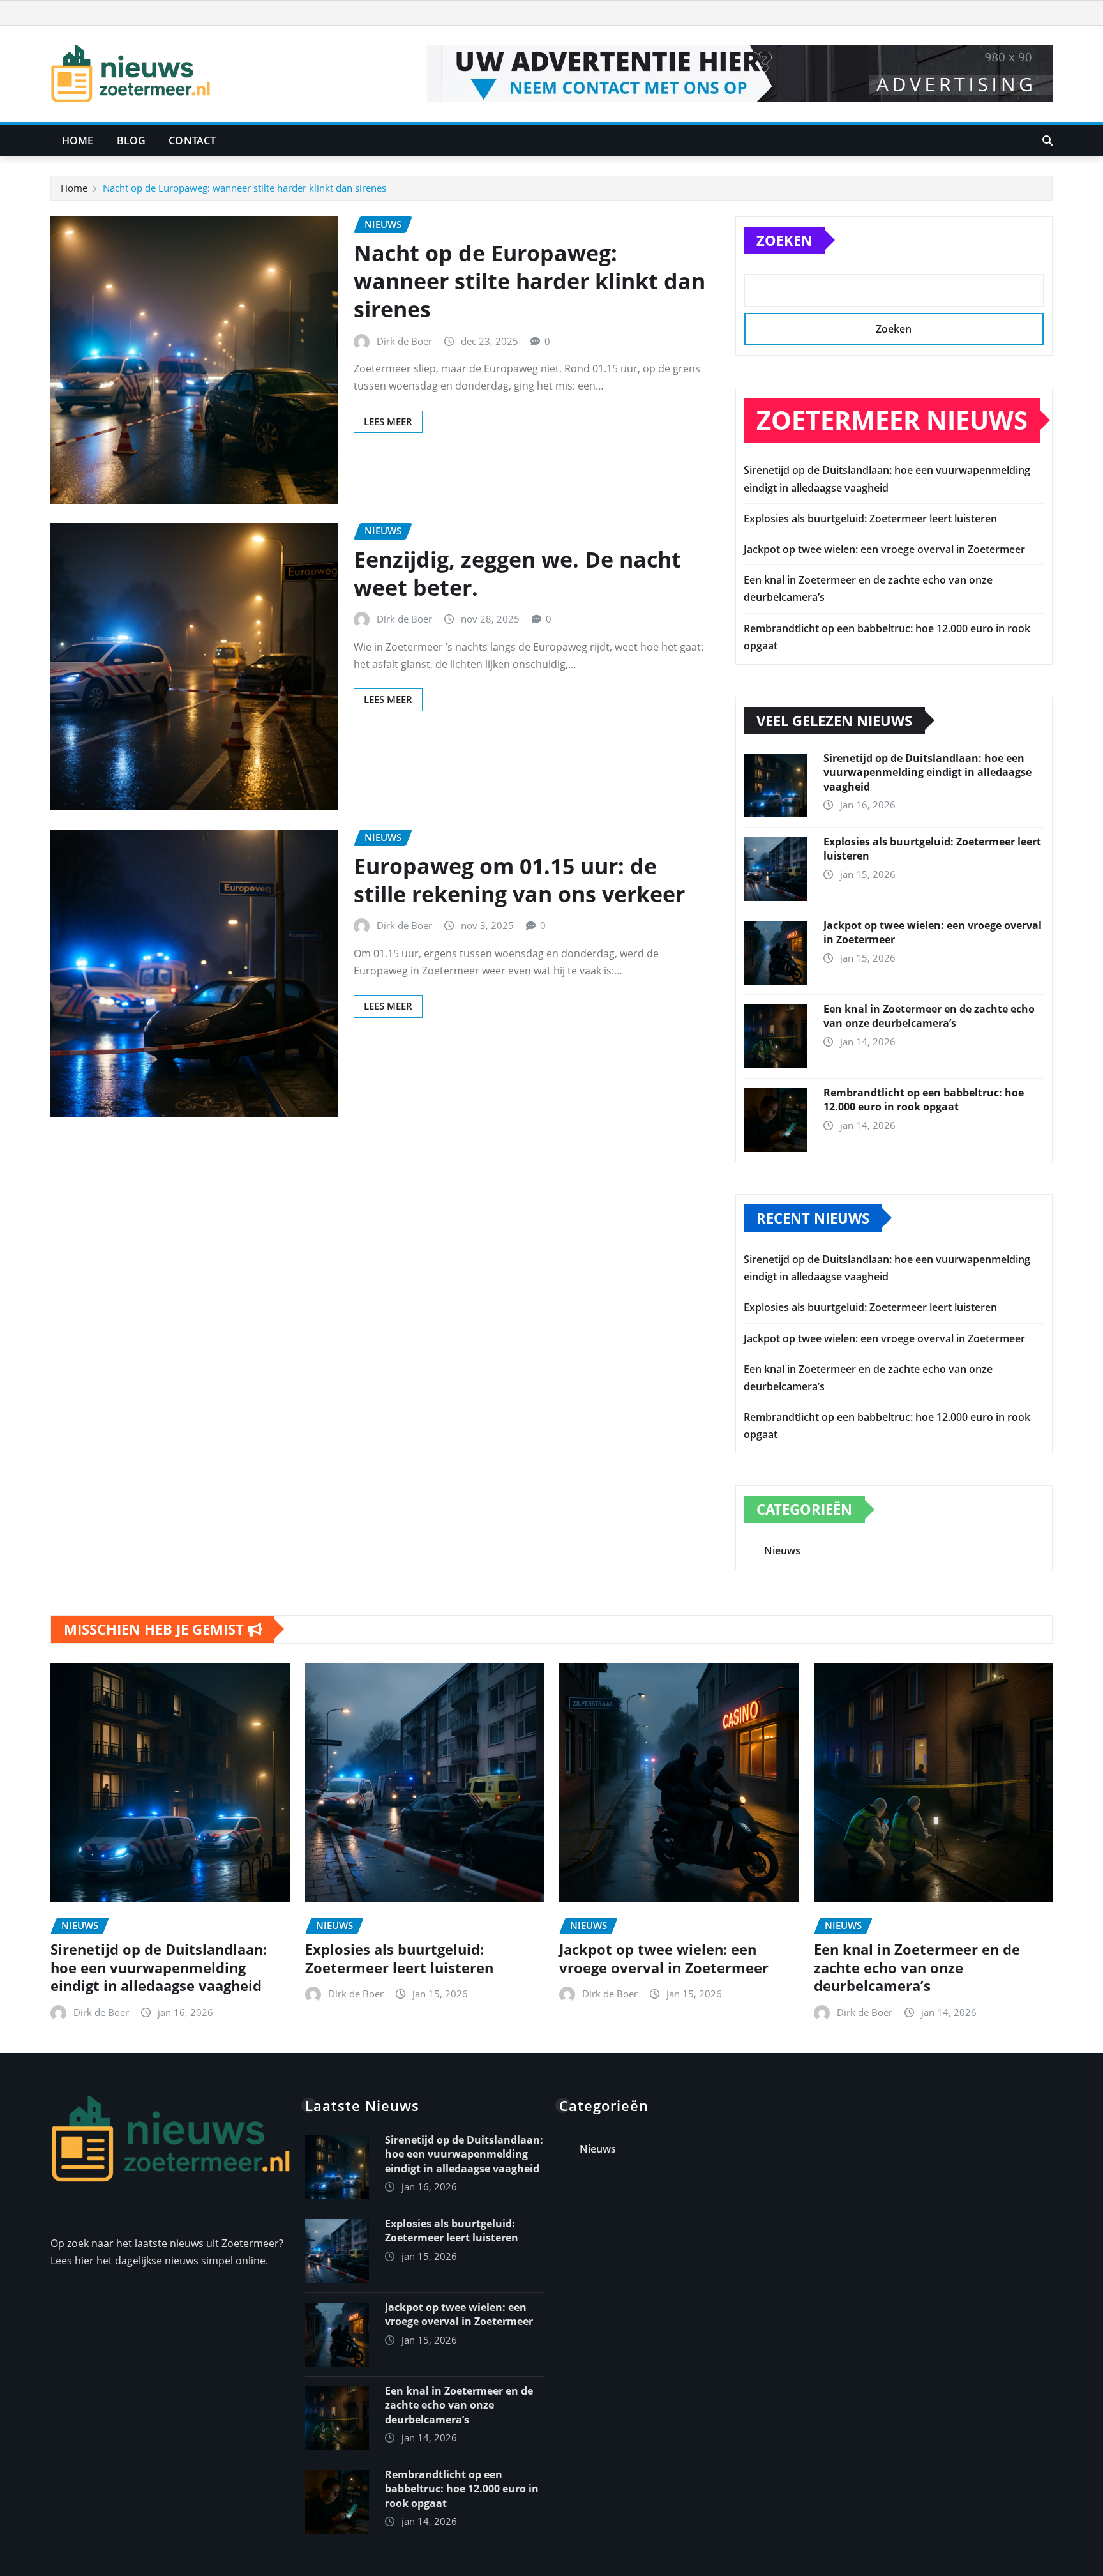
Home (78, 140)
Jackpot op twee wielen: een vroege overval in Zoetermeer (884, 549)
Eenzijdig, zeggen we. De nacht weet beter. (517, 573)
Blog (131, 140)
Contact (192, 140)
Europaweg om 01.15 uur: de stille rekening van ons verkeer (519, 880)
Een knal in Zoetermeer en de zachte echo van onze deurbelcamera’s (929, 1016)
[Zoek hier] (1047, 140)
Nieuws (782, 1550)
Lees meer (388, 421)
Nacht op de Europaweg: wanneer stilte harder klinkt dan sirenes (244, 188)
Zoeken (784, 240)
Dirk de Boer (404, 341)
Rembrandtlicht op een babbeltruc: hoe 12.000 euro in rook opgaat (924, 1100)
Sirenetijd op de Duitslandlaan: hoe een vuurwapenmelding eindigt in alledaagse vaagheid (927, 772)
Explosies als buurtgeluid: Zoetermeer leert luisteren (870, 519)
